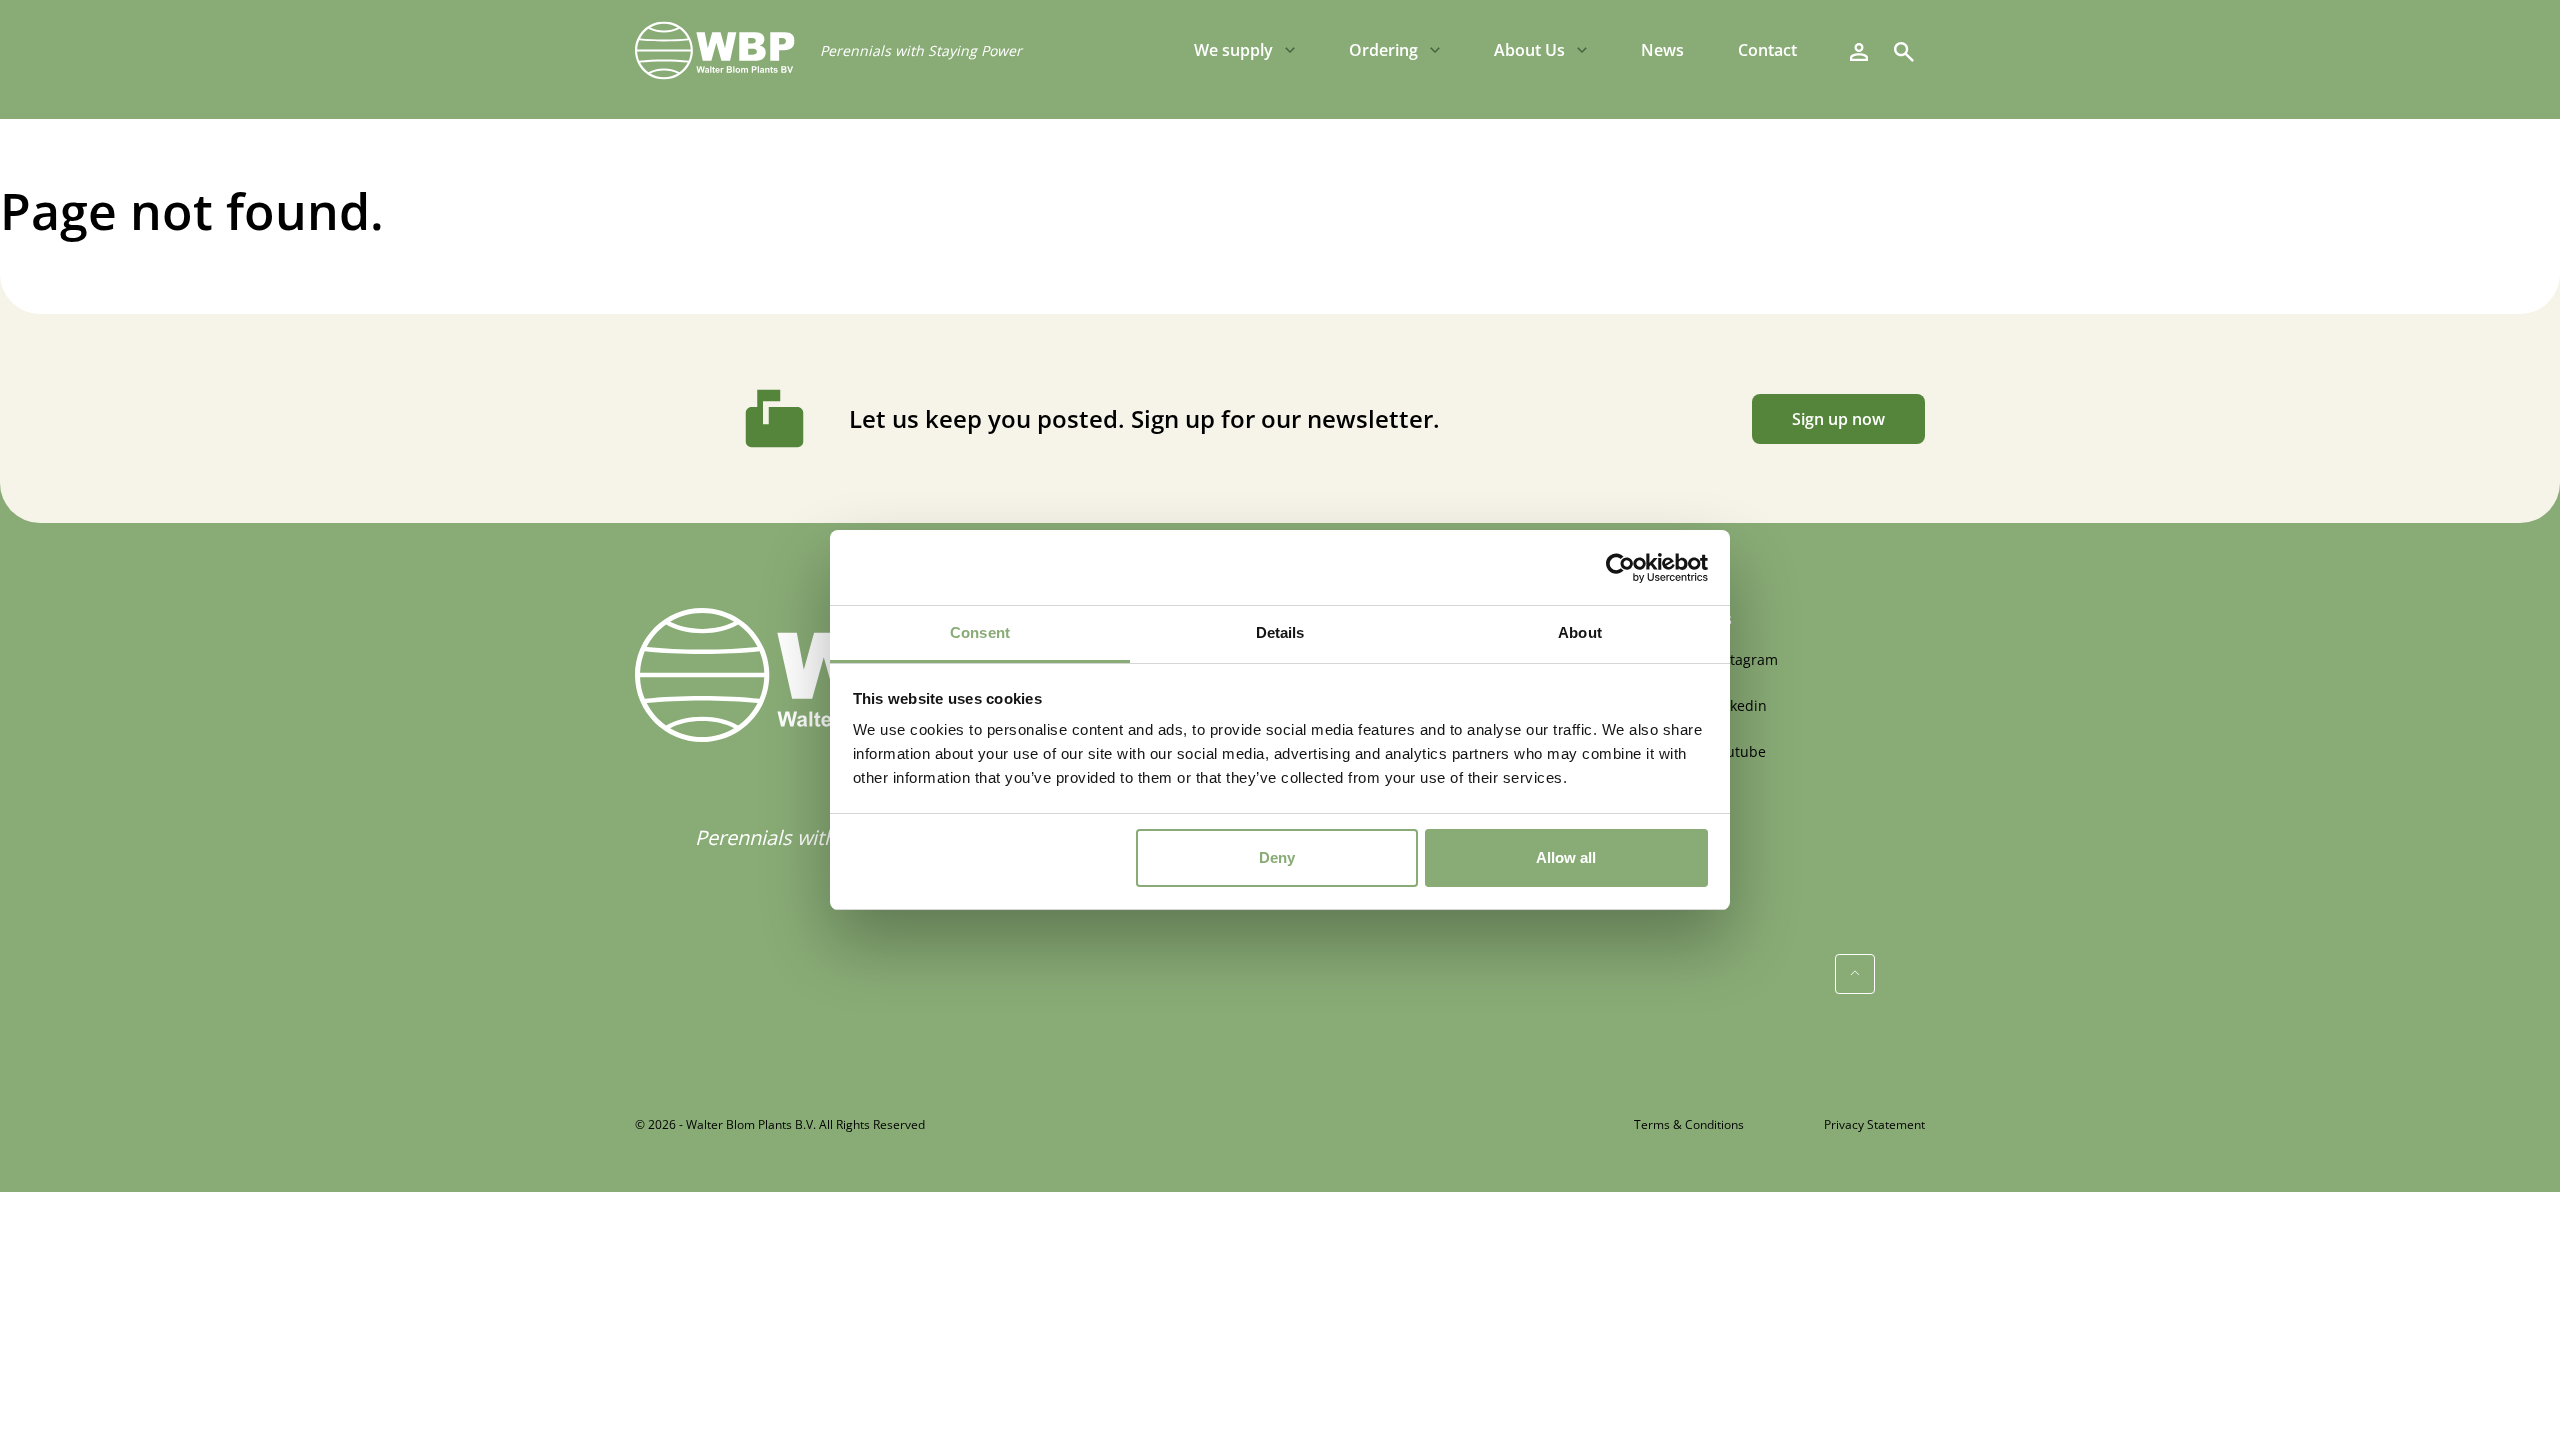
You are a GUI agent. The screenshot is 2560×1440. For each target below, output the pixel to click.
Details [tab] (1280, 632)
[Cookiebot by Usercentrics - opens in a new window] (1620, 568)
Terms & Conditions (1689, 1124)
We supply (1233, 50)
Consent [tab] (980, 632)
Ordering (1383, 50)
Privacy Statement (1874, 1124)
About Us (1529, 50)
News (1662, 50)
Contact (1767, 50)
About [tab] (1580, 632)
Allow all (1566, 857)
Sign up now (1838, 419)
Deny (1277, 857)
